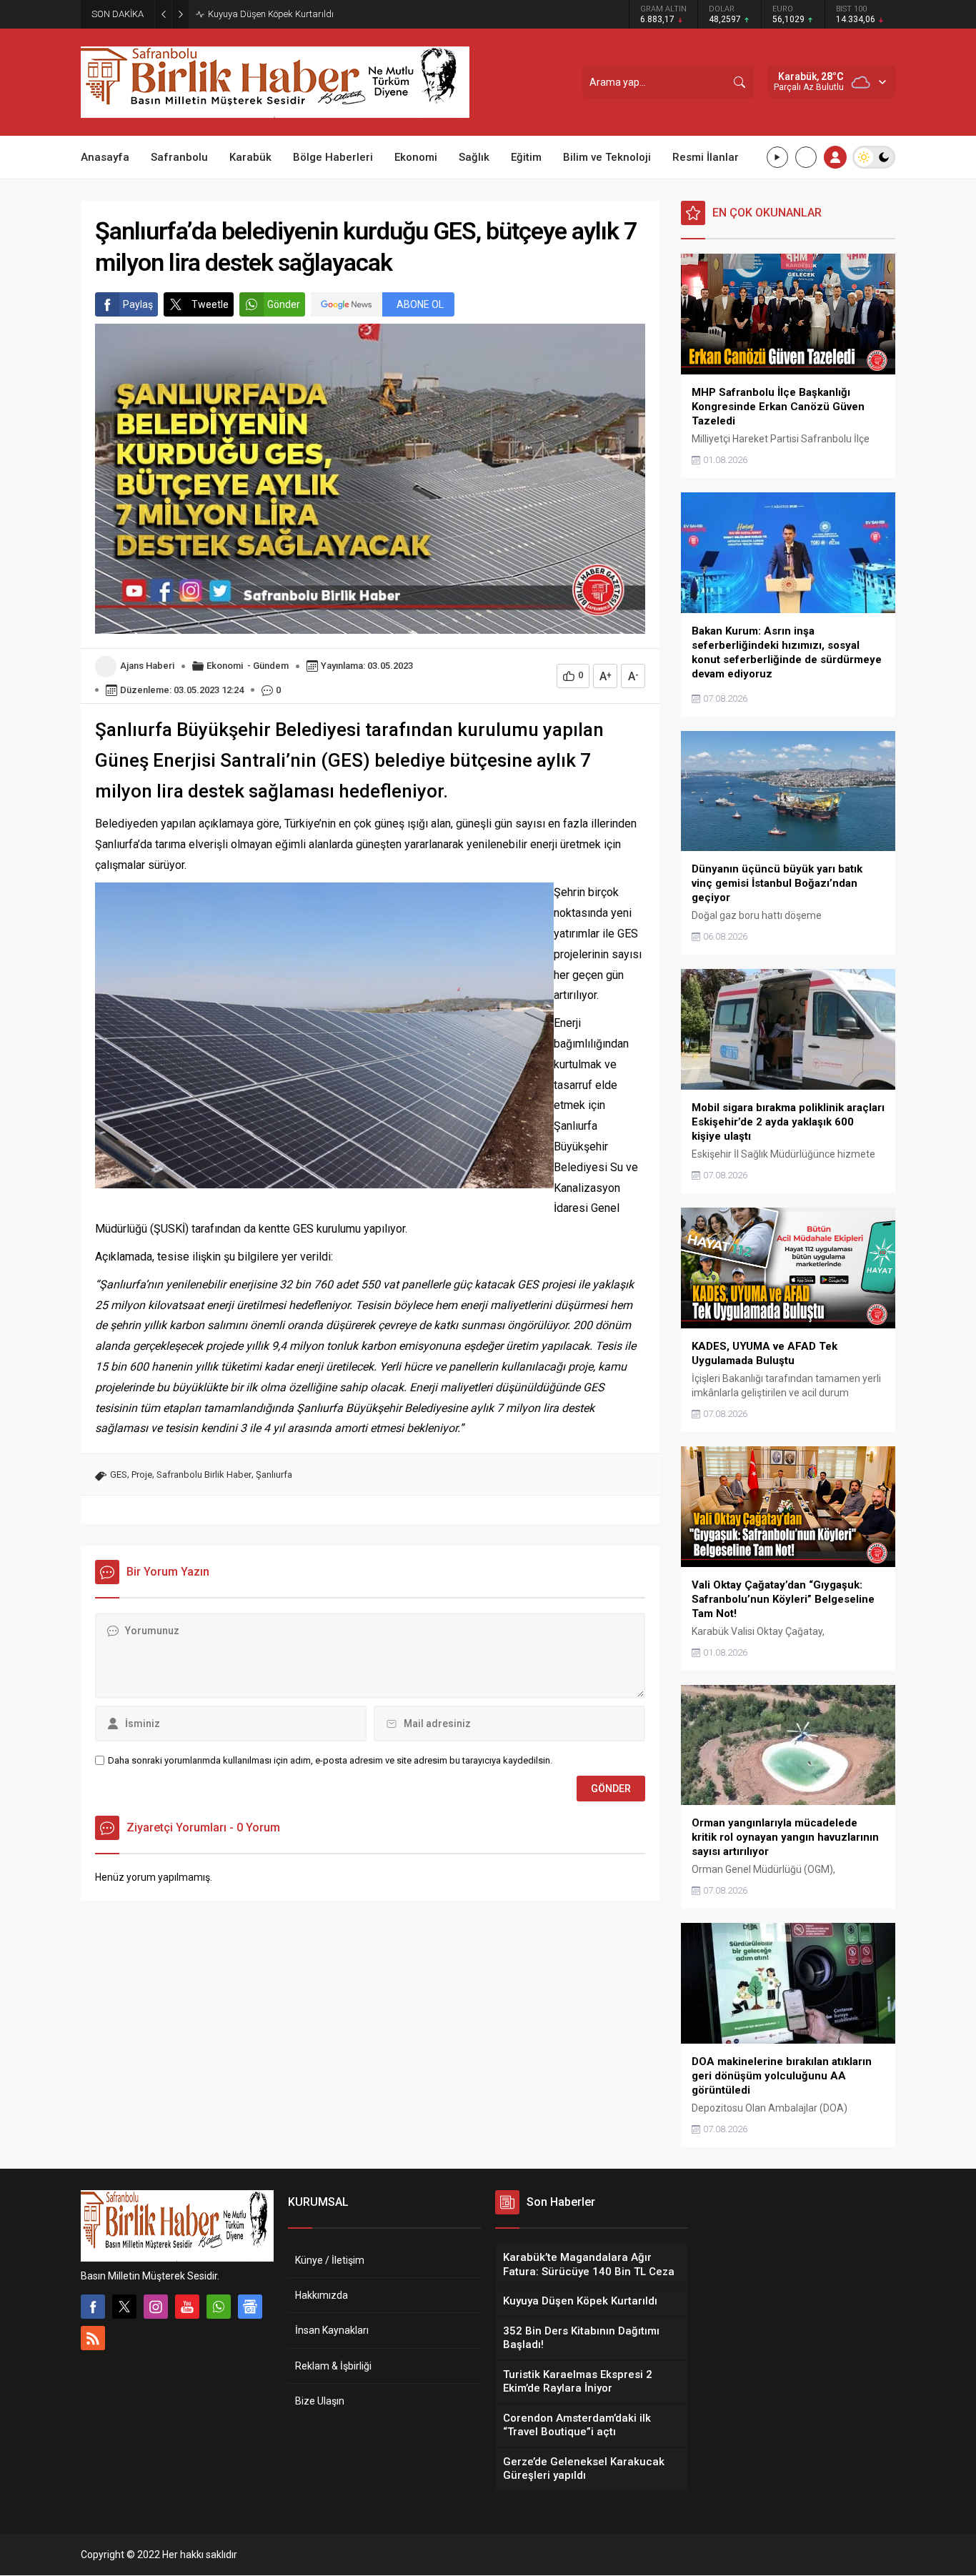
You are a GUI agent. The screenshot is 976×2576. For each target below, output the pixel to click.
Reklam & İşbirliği (333, 2366)
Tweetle (210, 304)
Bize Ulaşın (320, 2401)
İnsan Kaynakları (332, 2330)
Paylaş (138, 304)
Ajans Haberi (147, 666)
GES (119, 1475)
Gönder (284, 304)
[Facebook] (93, 2307)
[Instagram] (156, 2307)
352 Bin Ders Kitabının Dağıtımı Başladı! (289, 14)
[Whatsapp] (219, 2307)
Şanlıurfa (274, 1475)
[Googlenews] (250, 2307)
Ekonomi (225, 666)
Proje (142, 1475)
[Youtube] (187, 2307)
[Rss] (93, 2338)
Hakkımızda (322, 2295)
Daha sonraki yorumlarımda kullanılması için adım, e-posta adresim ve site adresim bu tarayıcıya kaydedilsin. (330, 1760)
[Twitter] (124, 2307)
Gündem (271, 666)
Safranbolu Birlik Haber (204, 1475)
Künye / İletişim (330, 2260)
